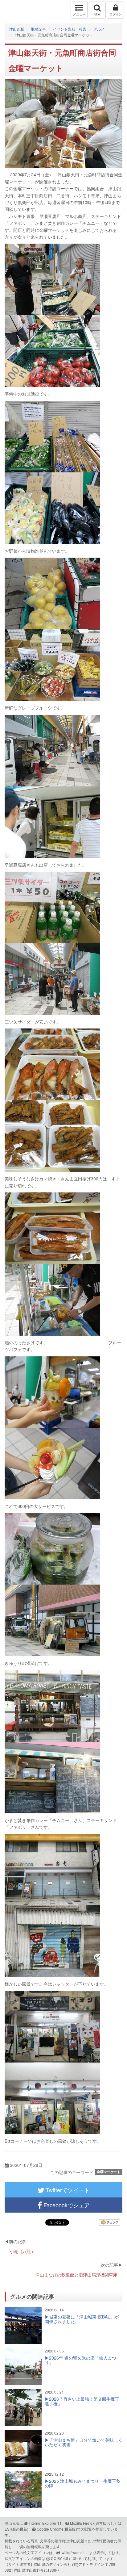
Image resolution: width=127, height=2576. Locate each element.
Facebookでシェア (66, 2205)
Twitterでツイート (67, 2190)
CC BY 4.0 (59, 2558)
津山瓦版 (18, 10)
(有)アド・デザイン (88, 2564)
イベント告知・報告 (70, 29)
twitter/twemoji (73, 2552)
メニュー (79, 14)
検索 (97, 14)
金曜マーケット (109, 2172)
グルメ (99, 29)
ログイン (116, 14)
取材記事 (39, 29)
